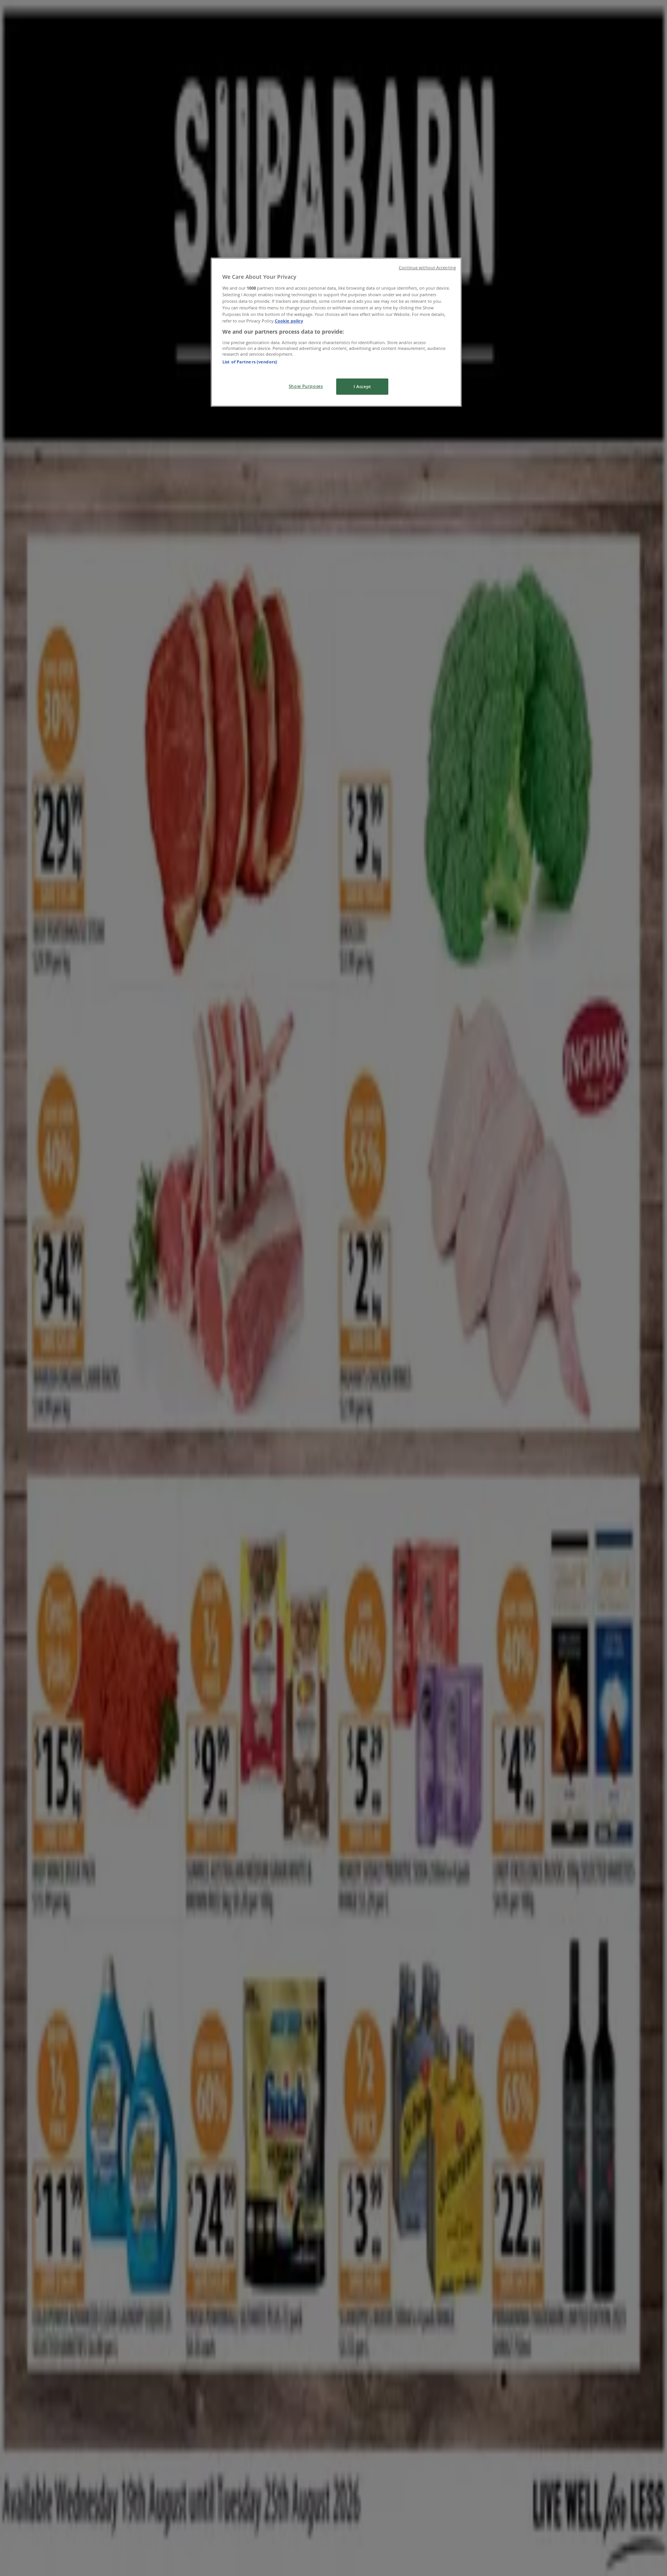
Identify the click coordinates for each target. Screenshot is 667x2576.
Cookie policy (289, 321)
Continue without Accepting (427, 268)
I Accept (362, 386)
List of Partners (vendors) (250, 362)
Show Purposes (306, 386)
